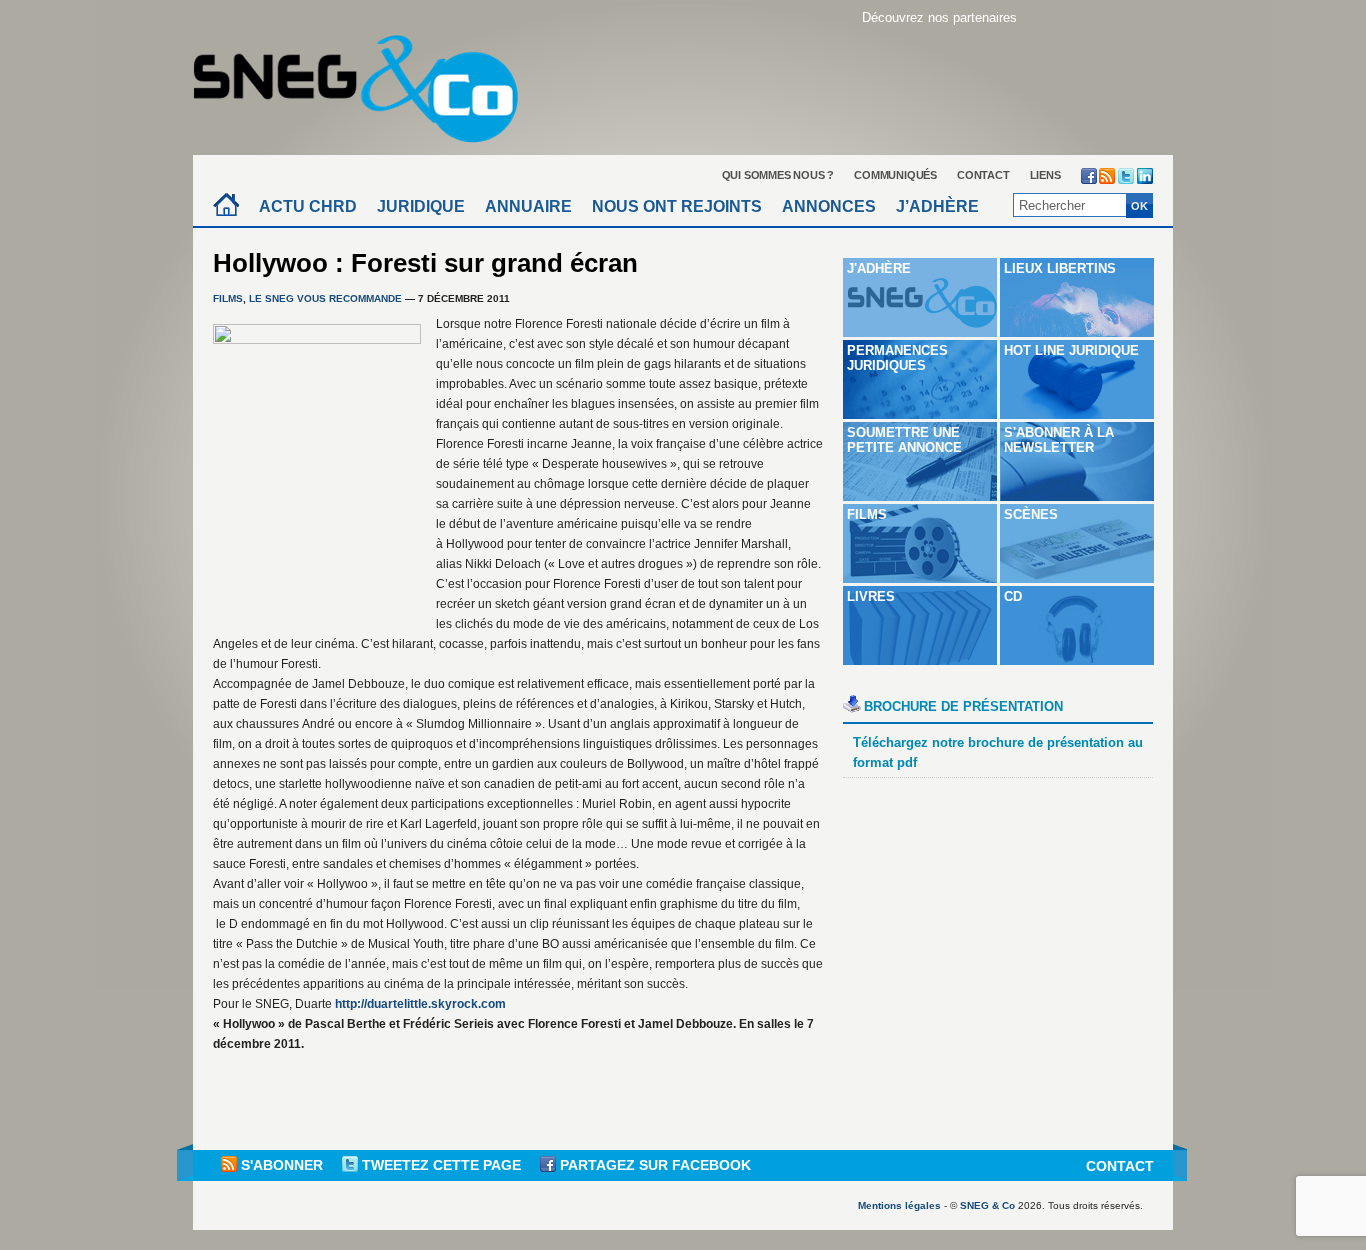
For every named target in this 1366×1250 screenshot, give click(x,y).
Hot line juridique (1071, 350)
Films (228, 298)
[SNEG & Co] (368, 82)
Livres (871, 596)
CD (1013, 596)
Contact (983, 175)
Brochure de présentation (963, 706)
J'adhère (879, 268)
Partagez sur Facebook (653, 1165)
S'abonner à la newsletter (1059, 440)
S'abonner (282, 1165)
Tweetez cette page (441, 1165)
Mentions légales (899, 1205)
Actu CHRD (308, 206)
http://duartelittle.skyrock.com (420, 1004)
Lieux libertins (1060, 268)
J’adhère (937, 206)
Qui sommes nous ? (778, 175)
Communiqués (895, 175)
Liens (1045, 175)
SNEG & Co (987, 1205)
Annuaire (528, 206)
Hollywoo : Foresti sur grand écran (425, 263)
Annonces (829, 206)
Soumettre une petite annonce (904, 440)
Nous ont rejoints (677, 206)
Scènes (1031, 514)
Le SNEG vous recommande (325, 298)
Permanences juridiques (897, 358)
